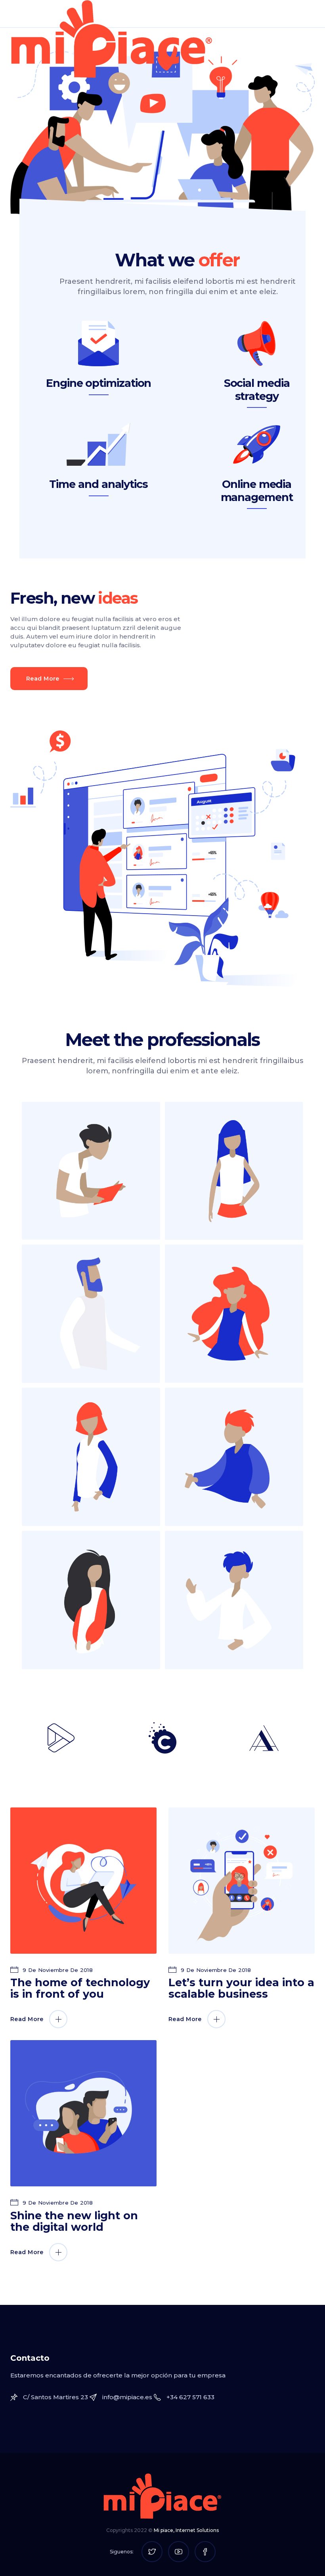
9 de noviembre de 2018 (57, 1970)
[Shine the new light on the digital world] (83, 2113)
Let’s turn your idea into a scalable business (241, 1988)
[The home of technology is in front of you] (83, 1881)
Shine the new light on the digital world (74, 2221)
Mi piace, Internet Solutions (186, 2530)
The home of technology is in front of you (80, 1988)
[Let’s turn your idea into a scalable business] (242, 1881)
